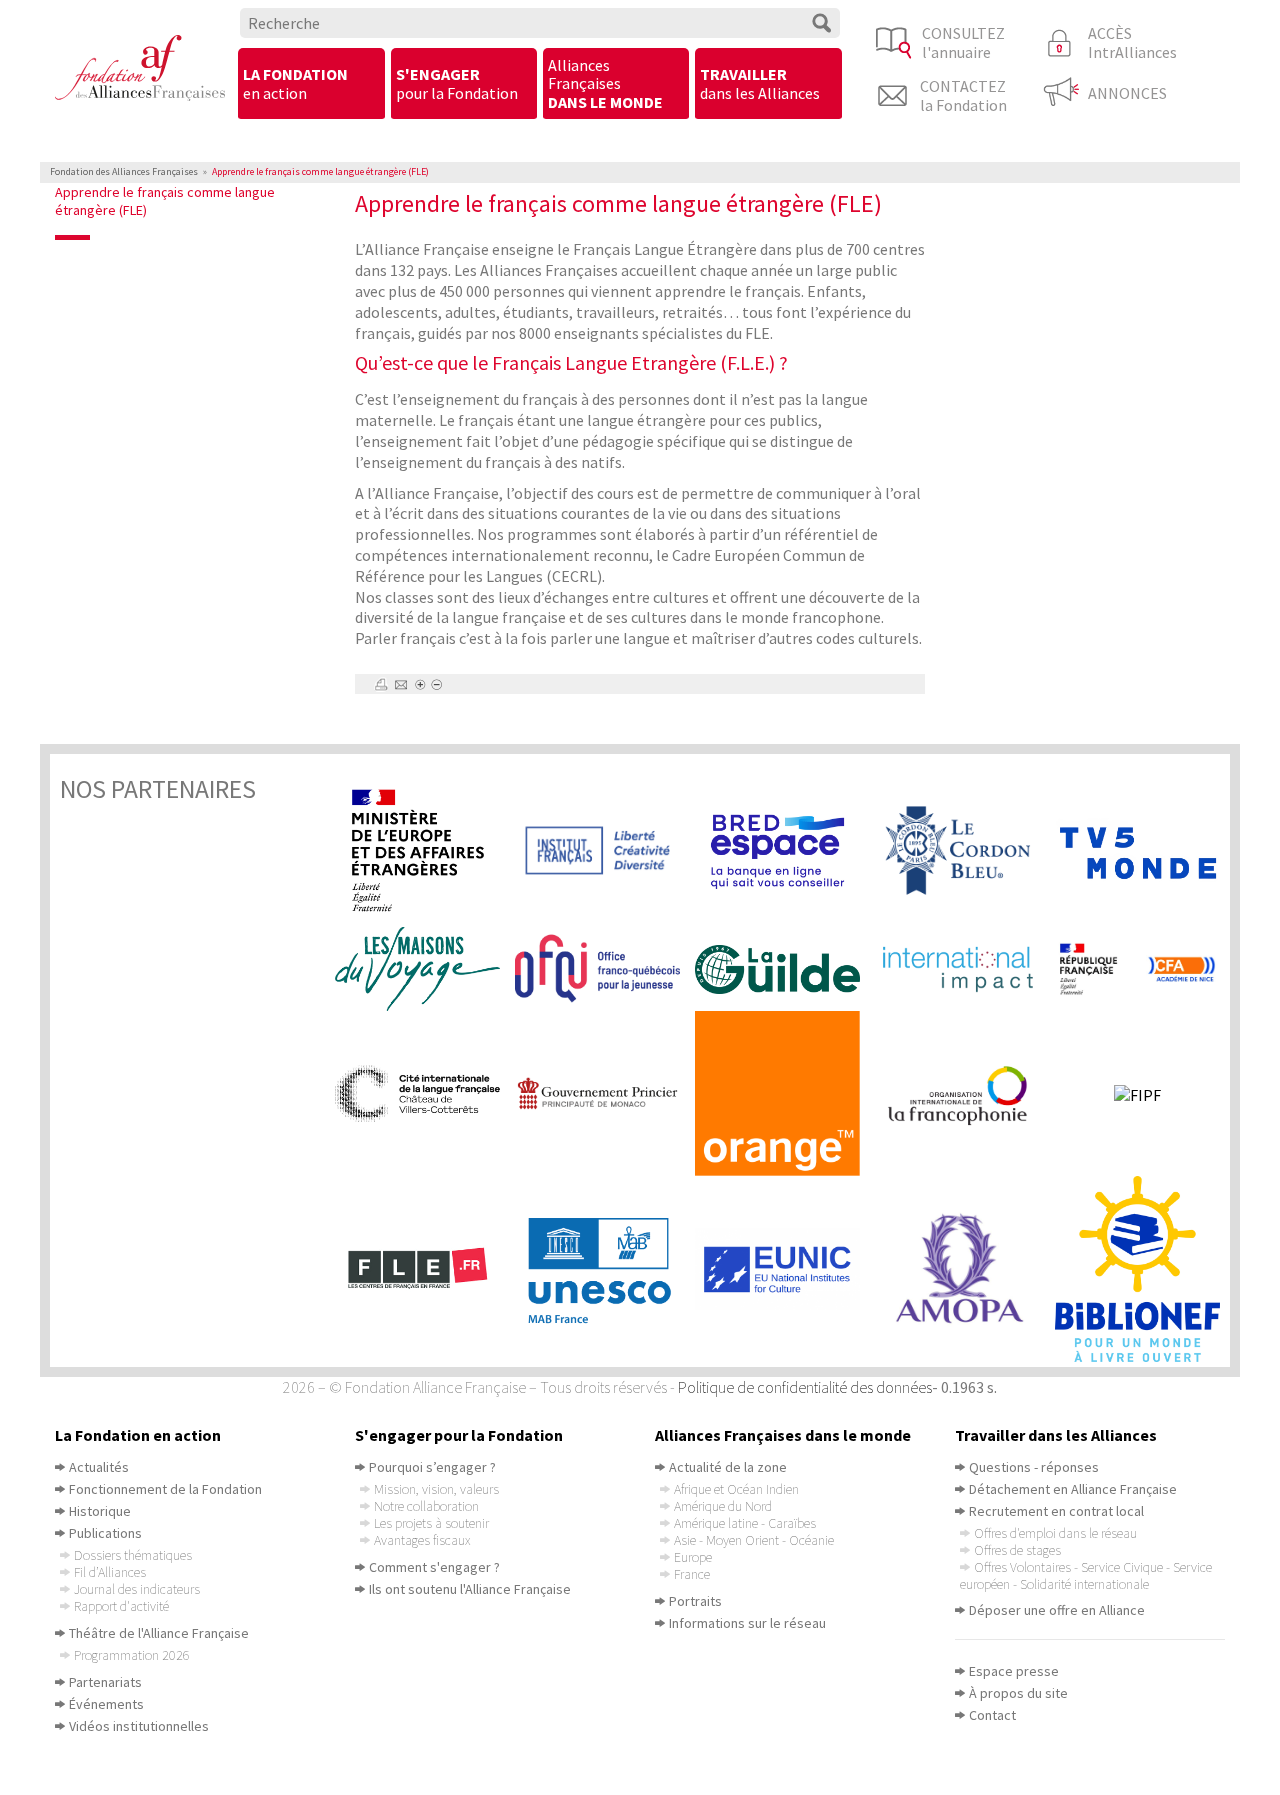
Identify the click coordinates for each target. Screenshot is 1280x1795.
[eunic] (785, 1269)
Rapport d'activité (121, 1606)
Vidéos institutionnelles (139, 1726)
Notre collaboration (426, 1506)
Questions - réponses (1034, 1467)
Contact (992, 1715)
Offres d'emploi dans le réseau (1055, 1533)
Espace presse (1014, 1671)
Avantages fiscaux (422, 1540)
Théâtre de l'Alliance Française (159, 1633)
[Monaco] (605, 1093)
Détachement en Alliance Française (1073, 1489)
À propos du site (1018, 1693)
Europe (693, 1557)
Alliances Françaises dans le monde (783, 1435)
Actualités (99, 1467)
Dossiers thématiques (133, 1555)
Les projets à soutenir (431, 1523)
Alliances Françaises (605, 83)
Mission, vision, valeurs (436, 1489)
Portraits (695, 1601)
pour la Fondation (457, 83)
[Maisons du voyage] (425, 969)
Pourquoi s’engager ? (432, 1467)
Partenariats (105, 1682)
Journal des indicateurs (137, 1589)
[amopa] (965, 1268)
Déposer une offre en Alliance (1057, 1610)
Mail (400, 684)
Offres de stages (1017, 1550)
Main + (420, 684)
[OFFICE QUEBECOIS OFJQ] (605, 969)
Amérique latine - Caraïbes (745, 1523)
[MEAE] (425, 850)
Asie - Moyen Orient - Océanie (754, 1540)
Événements (106, 1704)
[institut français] (605, 850)
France (692, 1574)
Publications (105, 1533)
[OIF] (965, 1094)
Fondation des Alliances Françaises (124, 171)
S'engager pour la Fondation (459, 1435)
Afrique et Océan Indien (736, 1489)
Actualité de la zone (728, 1467)
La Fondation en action (138, 1435)
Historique (100, 1511)
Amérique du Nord (723, 1506)
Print (380, 684)
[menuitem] (311, 85)
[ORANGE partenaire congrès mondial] (785, 1093)
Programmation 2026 (132, 1655)
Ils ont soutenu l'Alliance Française (470, 1589)
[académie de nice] (1145, 968)
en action (295, 83)
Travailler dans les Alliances (1056, 1435)
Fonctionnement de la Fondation (165, 1489)
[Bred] (785, 850)
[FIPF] (1145, 1093)
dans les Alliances (760, 83)
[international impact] (965, 968)
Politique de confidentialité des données (805, 1387)
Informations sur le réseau (747, 1623)
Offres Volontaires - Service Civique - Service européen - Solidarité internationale (1086, 1575)
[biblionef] (1145, 1269)
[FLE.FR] (425, 1269)
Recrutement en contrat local (1056, 1511)
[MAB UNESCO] (605, 1269)
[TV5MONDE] (1145, 850)
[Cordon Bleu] (965, 850)
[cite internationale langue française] (425, 1093)
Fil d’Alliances (110, 1572)
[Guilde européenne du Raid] (785, 969)
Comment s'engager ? (434, 1567)
